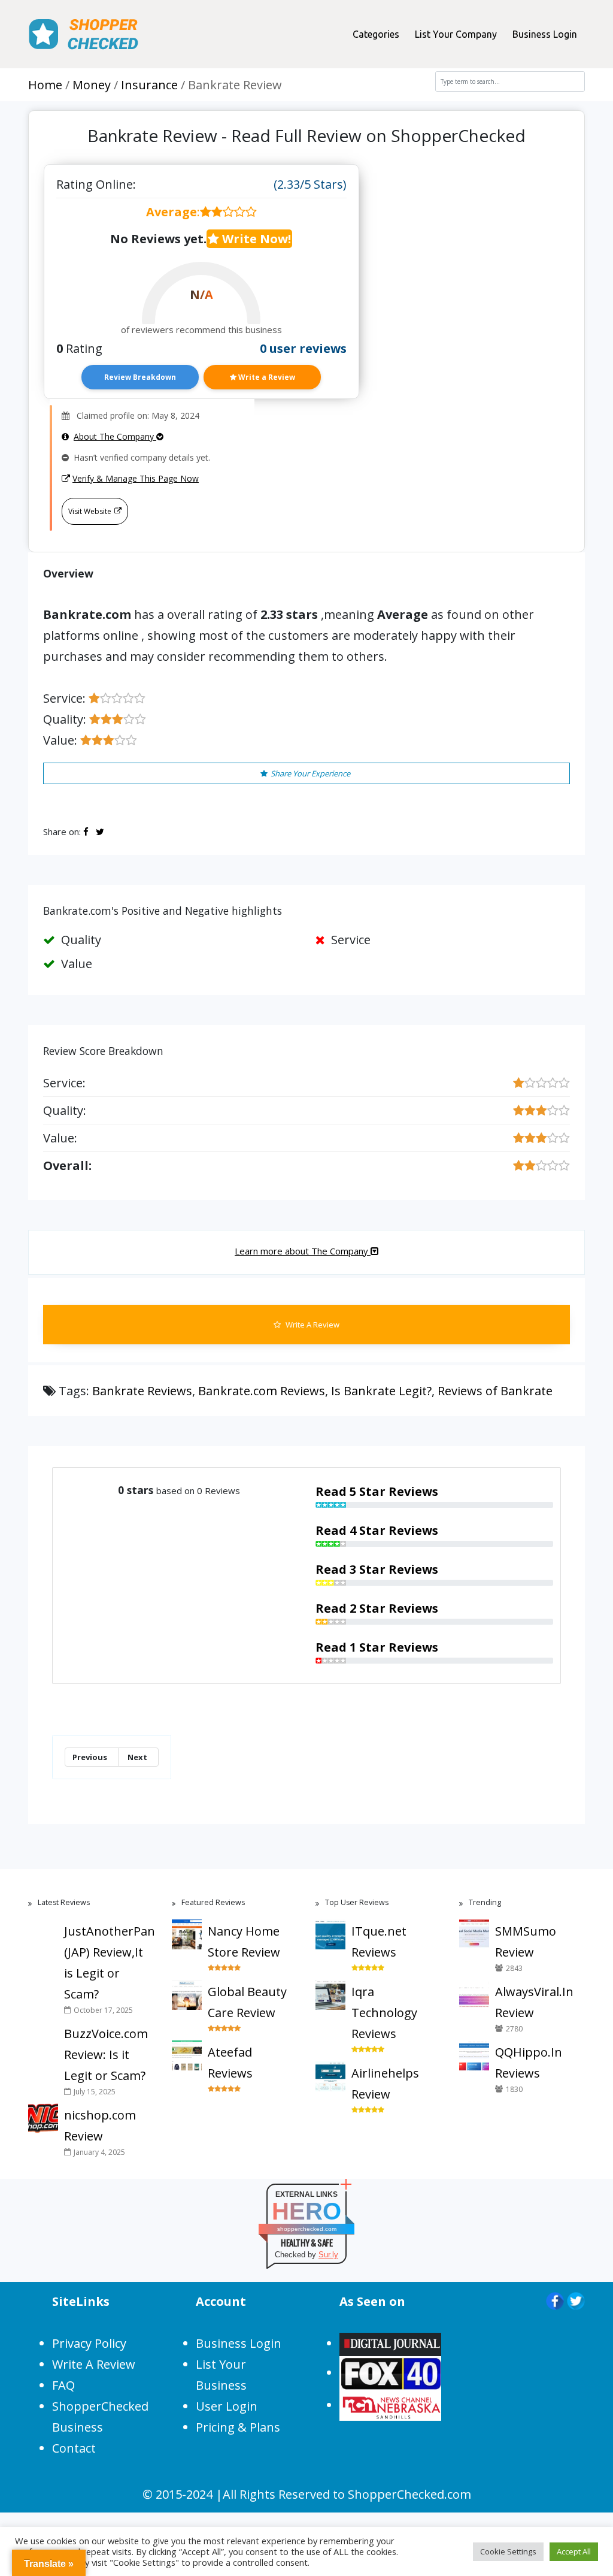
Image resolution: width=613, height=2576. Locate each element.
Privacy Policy (89, 2343)
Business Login (545, 34)
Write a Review (266, 377)
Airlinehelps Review (385, 2084)
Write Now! (255, 239)
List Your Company (456, 34)
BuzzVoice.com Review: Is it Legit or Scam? (106, 2055)
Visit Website (90, 511)
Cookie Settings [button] (508, 2551)
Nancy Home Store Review (244, 1942)
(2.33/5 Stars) (310, 184)
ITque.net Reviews (379, 1942)
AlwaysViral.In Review (534, 2002)
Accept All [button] (574, 2551)
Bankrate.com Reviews (262, 1391)
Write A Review (312, 1325)
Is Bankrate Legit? (381, 1391)
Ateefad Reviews (230, 2063)
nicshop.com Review (100, 2125)
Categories (376, 34)
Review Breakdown (140, 377)
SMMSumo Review (526, 1942)
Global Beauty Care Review (247, 2002)
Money (92, 85)
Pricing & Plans (238, 2427)
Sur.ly (328, 2255)
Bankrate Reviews (142, 1391)
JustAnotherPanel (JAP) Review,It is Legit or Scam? (109, 1963)
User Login (227, 2406)
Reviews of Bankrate (495, 1391)
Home (45, 85)
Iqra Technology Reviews (384, 2013)
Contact (74, 2448)
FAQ (63, 2385)
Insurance (149, 85)
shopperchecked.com (307, 2229)
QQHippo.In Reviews (529, 2063)
